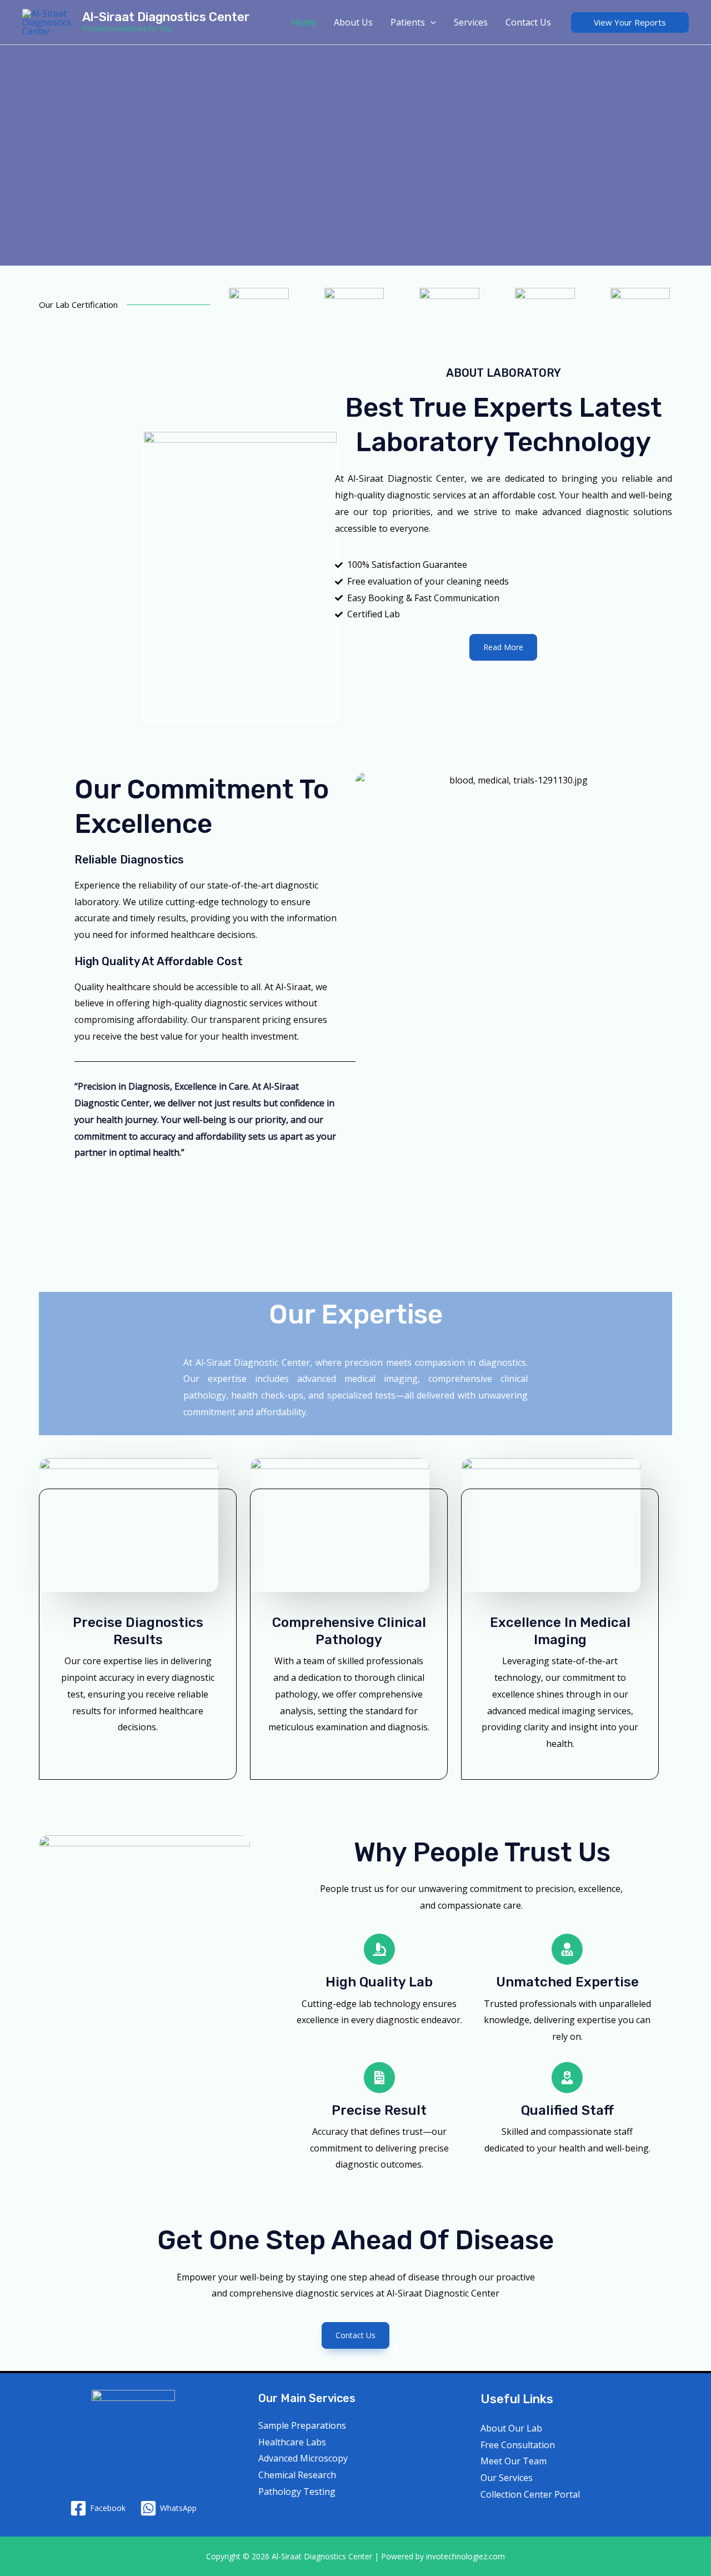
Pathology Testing (297, 2492)
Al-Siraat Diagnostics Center (166, 17)
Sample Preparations (302, 2425)
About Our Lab (511, 2428)
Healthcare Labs (292, 2442)
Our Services (507, 2478)
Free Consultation (518, 2445)
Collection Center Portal (530, 2494)
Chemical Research (297, 2475)
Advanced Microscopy (303, 2458)
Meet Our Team (514, 2461)
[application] (430, 22)
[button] (630, 23)
